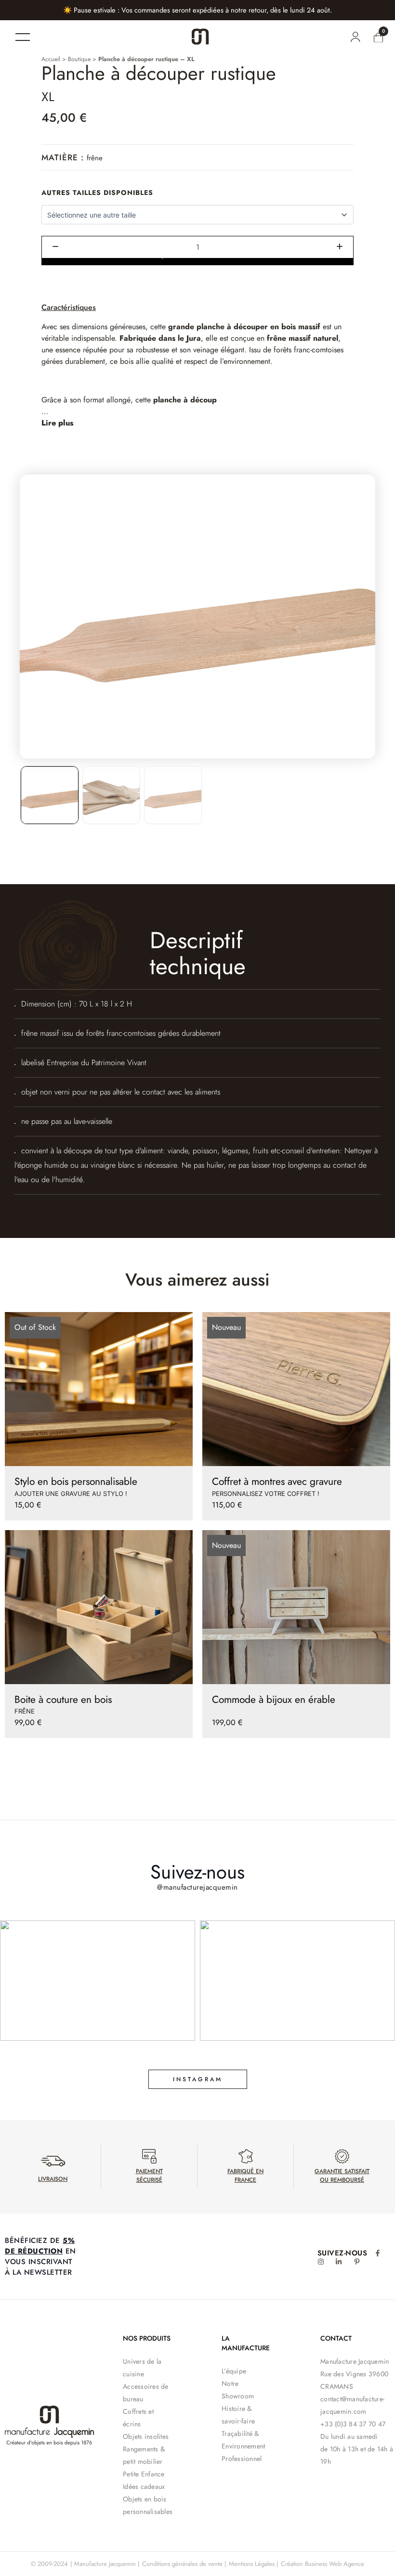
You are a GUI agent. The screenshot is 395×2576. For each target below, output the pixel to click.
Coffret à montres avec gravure (277, 1481)
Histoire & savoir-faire (238, 2415)
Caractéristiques (69, 307)
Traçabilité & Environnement (243, 2440)
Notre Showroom (238, 2390)
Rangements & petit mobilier (144, 2455)
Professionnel (242, 2459)
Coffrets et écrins (138, 2418)
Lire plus (58, 423)
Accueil (51, 59)
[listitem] (50, 795)
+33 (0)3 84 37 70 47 (353, 2424)
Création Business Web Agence (323, 2564)
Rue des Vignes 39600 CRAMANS (354, 2380)
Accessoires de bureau (146, 2393)
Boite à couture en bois (63, 1700)
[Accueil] (200, 37)
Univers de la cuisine (142, 2368)
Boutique (79, 59)
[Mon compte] (355, 37)
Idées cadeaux (144, 2486)
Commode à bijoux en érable (274, 1700)
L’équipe (234, 2371)
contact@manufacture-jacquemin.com (352, 2405)
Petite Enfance (144, 2474)
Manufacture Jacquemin (355, 2361)
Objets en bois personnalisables (148, 2505)
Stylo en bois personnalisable (76, 1481)
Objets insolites (146, 2436)
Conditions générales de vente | (184, 2564)
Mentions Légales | (254, 2564)
